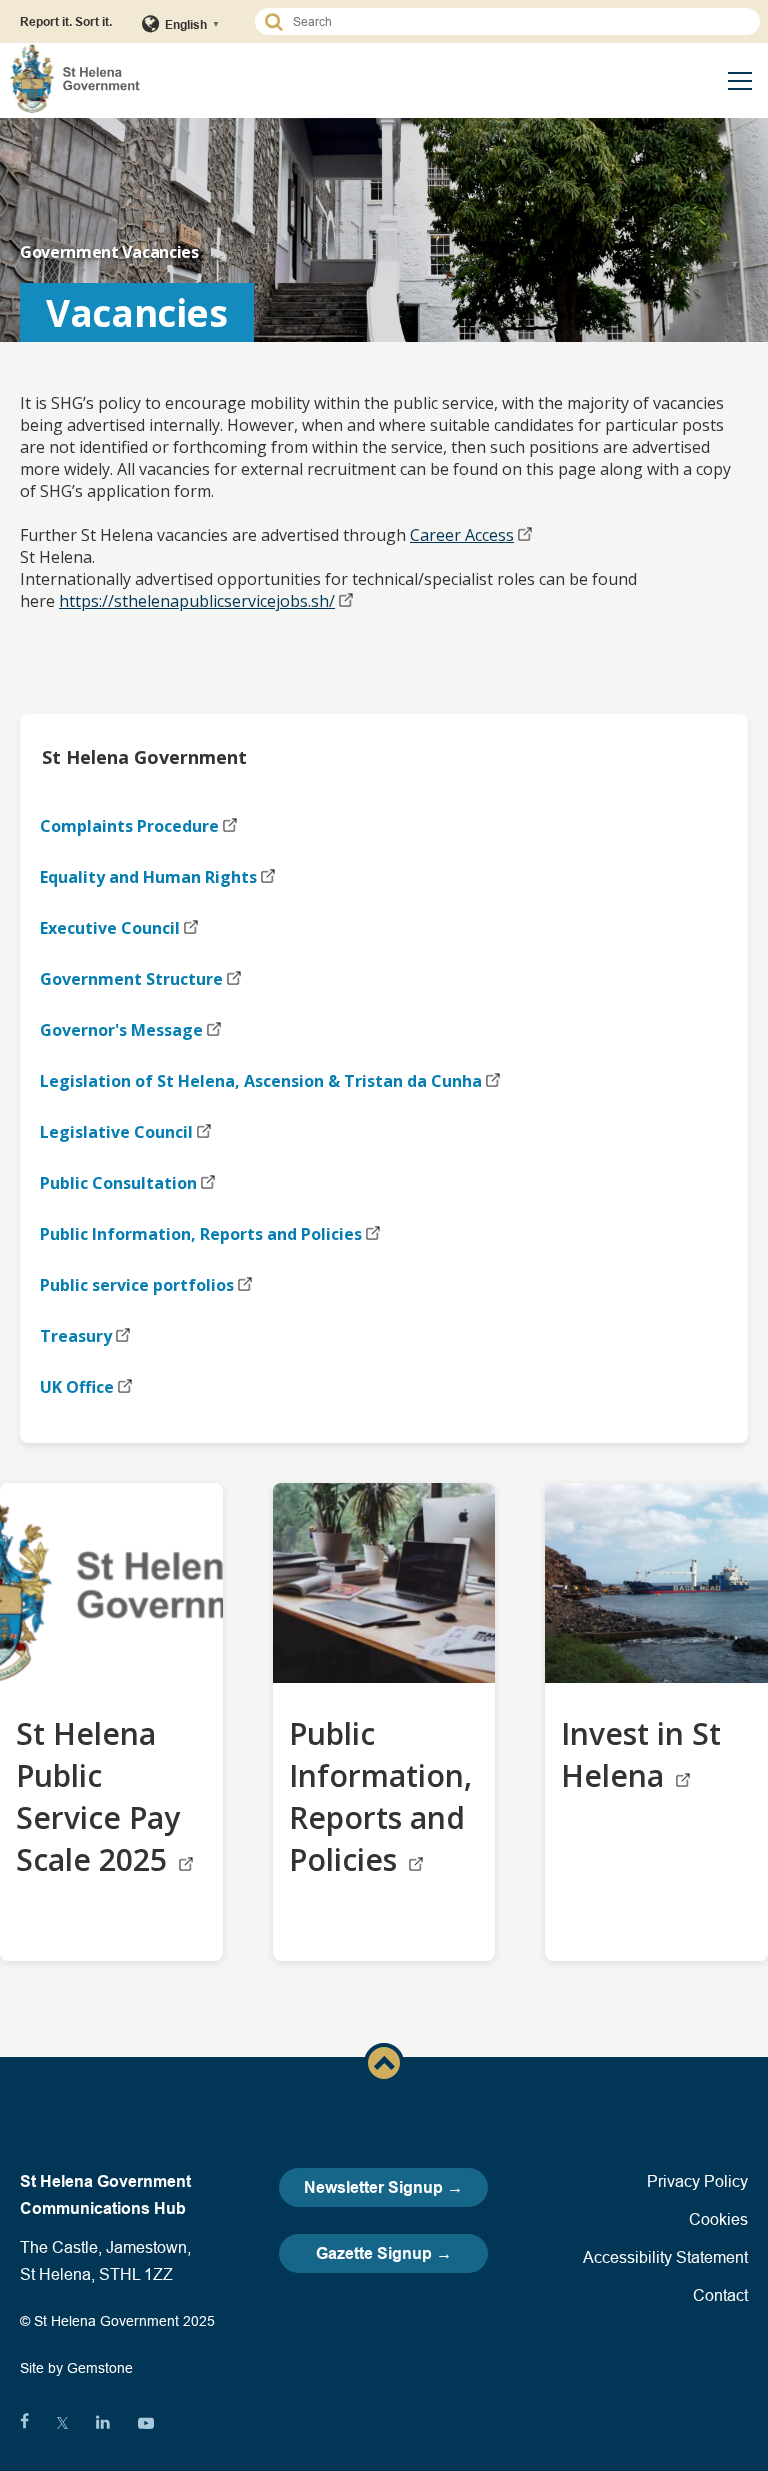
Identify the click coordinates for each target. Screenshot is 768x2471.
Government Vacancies (109, 252)
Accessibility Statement (665, 2257)
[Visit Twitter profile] (62, 2423)
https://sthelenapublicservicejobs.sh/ (197, 601)
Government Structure (131, 979)
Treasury (76, 1336)
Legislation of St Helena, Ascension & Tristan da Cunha (261, 1081)
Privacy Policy (697, 2181)
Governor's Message (121, 1030)
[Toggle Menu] (740, 81)
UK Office (77, 1387)
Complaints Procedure (129, 826)
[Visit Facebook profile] (24, 2423)
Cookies (718, 2219)
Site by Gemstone (76, 2368)
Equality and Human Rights (148, 877)
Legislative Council (116, 1132)
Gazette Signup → (384, 2253)
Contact (720, 2295)
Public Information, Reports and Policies (201, 1234)
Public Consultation (118, 1183)
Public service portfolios (137, 1285)
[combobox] (516, 21)
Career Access (462, 535)
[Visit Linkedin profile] (103, 2423)
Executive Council (110, 928)
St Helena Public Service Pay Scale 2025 (98, 1796)
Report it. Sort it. (66, 21)
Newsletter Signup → (383, 2187)
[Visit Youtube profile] (146, 2423)
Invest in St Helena (641, 1754)
